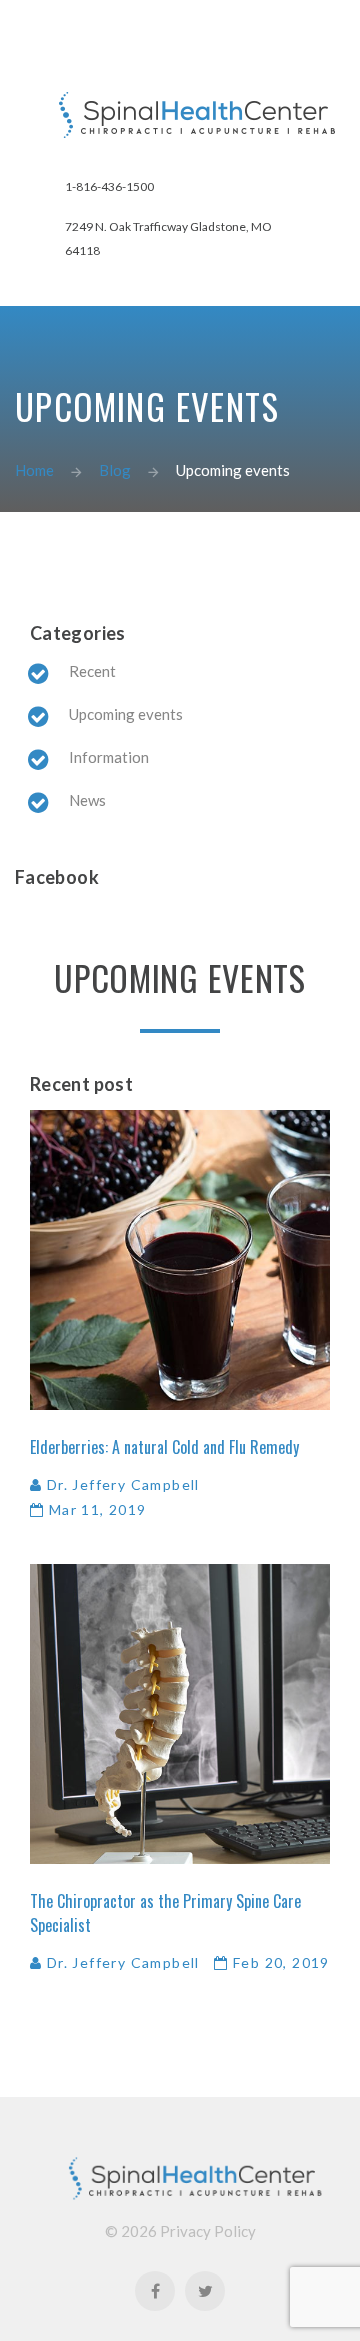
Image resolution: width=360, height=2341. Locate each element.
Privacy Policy (208, 2231)
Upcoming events (126, 714)
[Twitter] (205, 2291)
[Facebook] (155, 2291)
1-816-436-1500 (109, 186)
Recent (92, 671)
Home (34, 470)
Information (109, 757)
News (87, 800)
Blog (115, 470)
